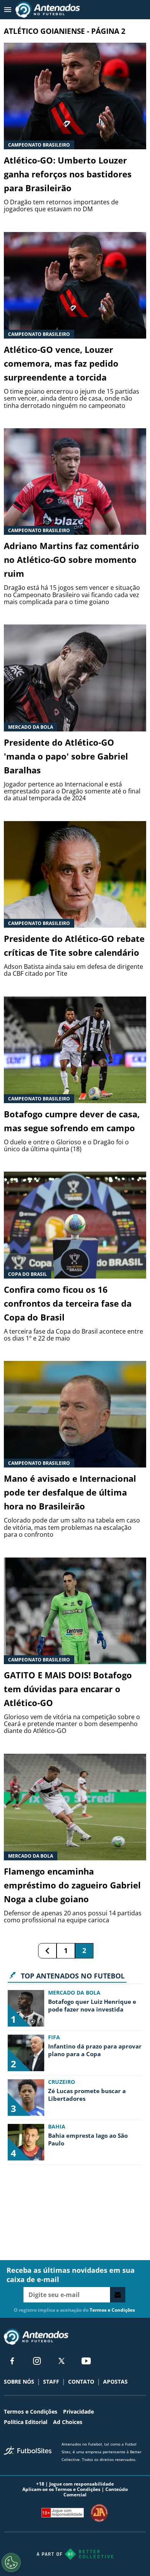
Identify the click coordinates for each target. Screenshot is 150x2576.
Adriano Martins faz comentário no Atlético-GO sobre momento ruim (72, 559)
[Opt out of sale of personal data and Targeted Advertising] (11, 2563)
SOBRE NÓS (19, 2382)
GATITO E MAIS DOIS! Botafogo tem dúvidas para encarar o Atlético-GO (68, 1689)
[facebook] (12, 2361)
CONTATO (81, 2382)
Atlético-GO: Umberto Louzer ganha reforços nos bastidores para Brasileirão (68, 174)
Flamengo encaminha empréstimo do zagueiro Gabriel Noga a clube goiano (72, 1885)
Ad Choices (68, 2422)
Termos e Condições (112, 2310)
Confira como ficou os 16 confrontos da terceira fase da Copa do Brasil (68, 1303)
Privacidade (78, 2412)
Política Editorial (26, 2422)
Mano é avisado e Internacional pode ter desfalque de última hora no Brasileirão (70, 1492)
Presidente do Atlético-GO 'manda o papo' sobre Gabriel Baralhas (66, 756)
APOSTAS (115, 2382)
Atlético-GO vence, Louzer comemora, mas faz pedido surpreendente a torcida (61, 363)
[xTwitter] (62, 2361)
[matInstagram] (37, 2361)
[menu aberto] (8, 10)
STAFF (51, 2382)
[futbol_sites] (30, 2451)
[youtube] (86, 2361)
